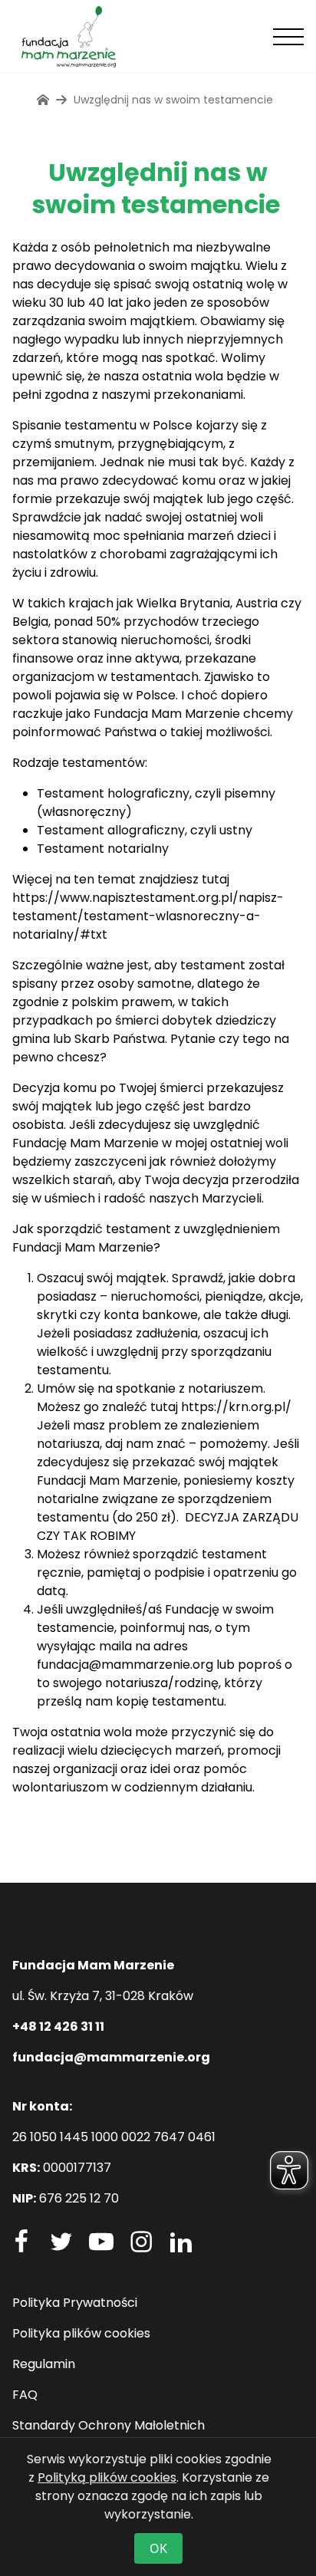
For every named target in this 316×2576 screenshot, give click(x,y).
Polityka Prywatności (75, 2303)
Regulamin (44, 2364)
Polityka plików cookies (81, 2333)
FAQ (25, 2395)
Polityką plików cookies (107, 2477)
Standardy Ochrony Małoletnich (109, 2425)
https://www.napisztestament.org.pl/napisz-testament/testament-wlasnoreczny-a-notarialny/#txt (148, 916)
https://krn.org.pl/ (236, 1407)
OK (158, 2548)
